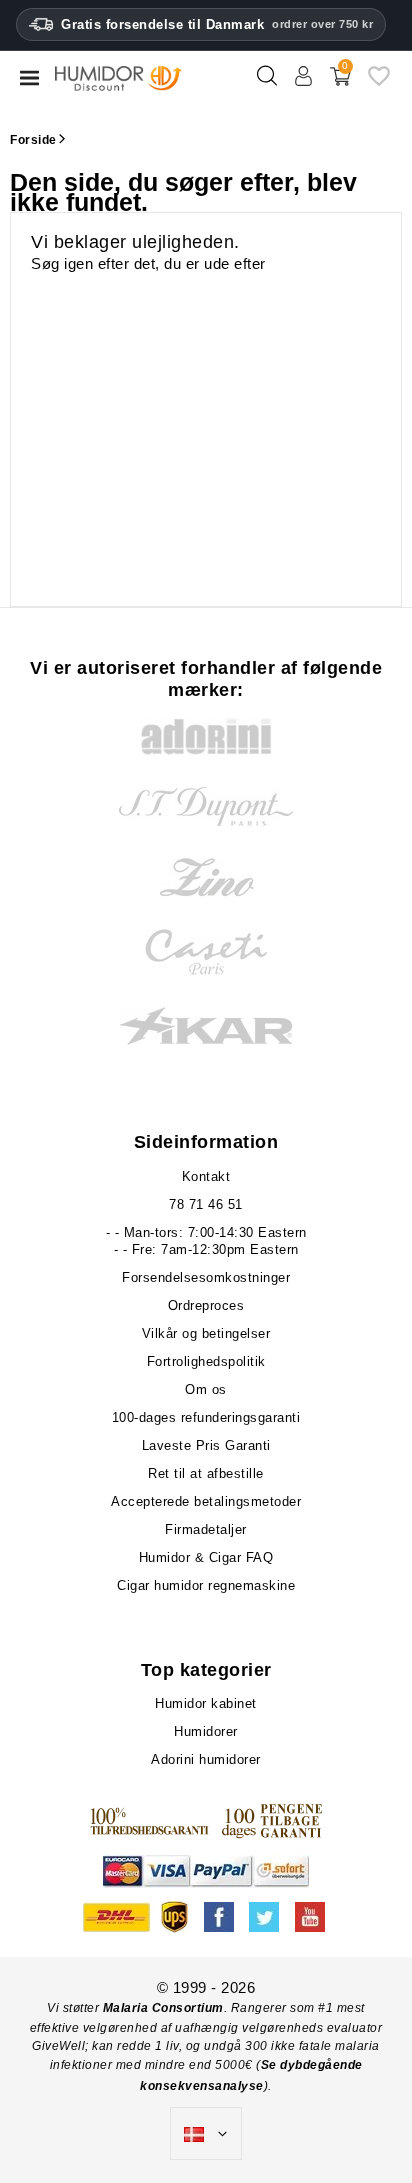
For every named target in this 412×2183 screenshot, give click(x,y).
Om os (206, 1389)
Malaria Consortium (163, 2008)
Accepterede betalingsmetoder (206, 1501)
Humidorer (206, 1731)
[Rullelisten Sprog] (206, 2134)
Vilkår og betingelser (206, 1333)
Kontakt (206, 1176)
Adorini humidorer (206, 1759)
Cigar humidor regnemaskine (206, 1585)
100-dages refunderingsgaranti (206, 1417)
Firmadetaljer (206, 1529)
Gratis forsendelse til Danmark (217, 24)
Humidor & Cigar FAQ (206, 1557)
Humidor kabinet (206, 1703)
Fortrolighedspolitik (206, 1361)
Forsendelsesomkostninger (206, 1277)
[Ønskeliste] (379, 83)
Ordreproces (206, 1305)
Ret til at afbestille (206, 1473)
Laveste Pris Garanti (206, 1445)
